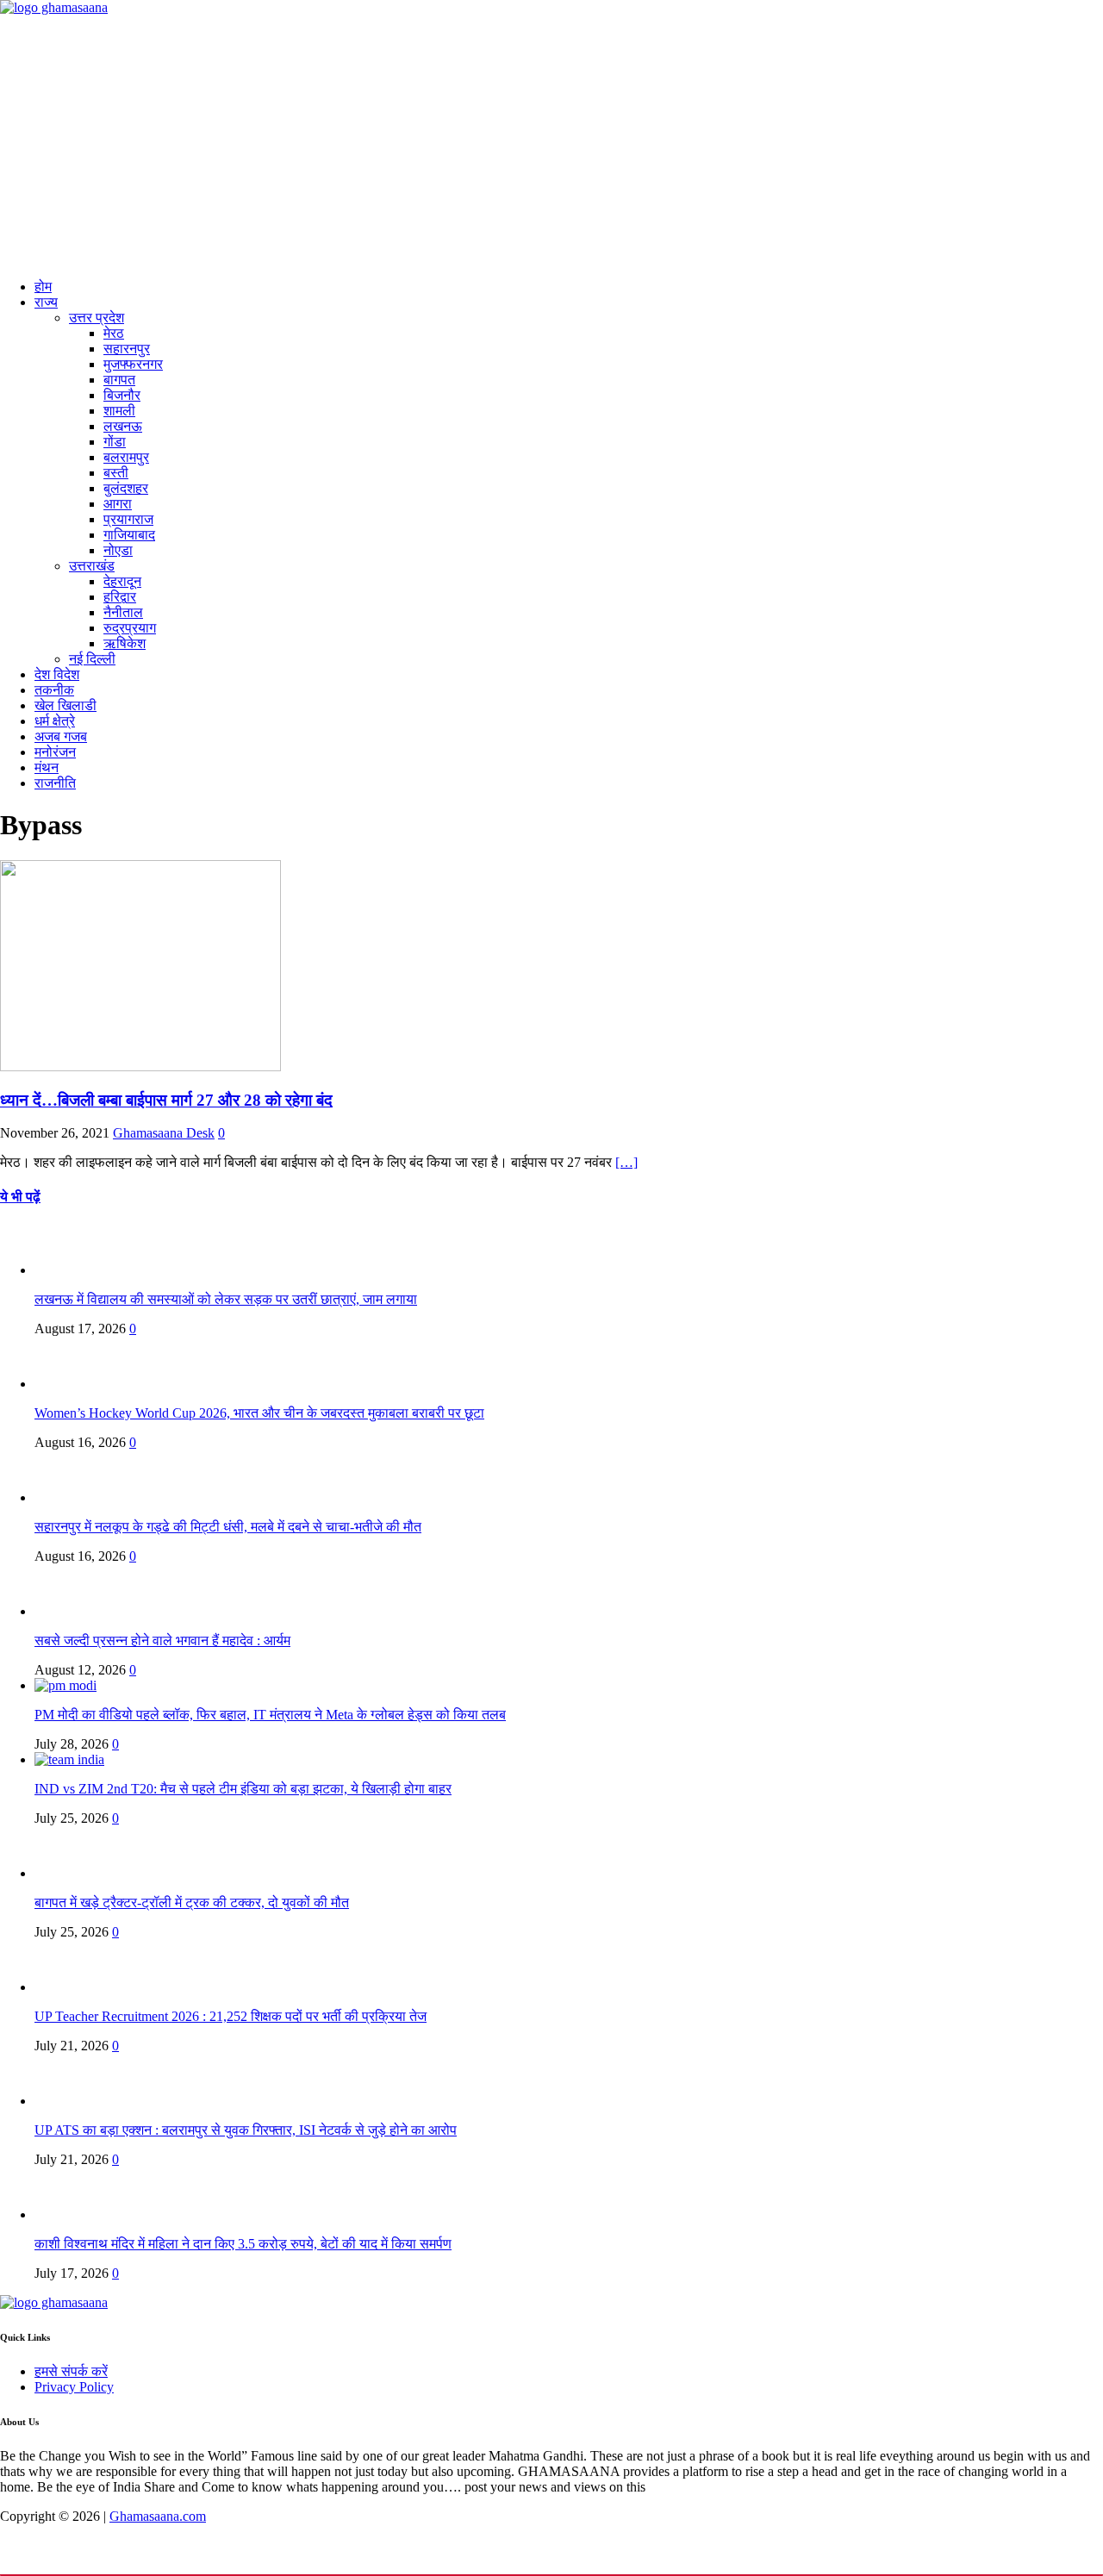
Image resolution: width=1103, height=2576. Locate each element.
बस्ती (116, 473)
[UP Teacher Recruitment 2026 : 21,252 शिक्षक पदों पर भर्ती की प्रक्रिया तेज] (69, 1987)
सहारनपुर (127, 349)
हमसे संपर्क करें (71, 2371)
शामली (119, 411)
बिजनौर (122, 395)
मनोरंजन (55, 752)
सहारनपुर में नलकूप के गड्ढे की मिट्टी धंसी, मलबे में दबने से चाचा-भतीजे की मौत (228, 1527)
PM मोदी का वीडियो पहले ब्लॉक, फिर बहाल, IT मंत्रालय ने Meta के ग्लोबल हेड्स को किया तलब (270, 1715)
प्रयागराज (128, 519)
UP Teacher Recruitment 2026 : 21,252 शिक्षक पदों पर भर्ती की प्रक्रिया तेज (231, 2016)
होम (43, 287)
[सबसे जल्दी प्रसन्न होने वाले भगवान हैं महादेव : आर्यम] (69, 1611)
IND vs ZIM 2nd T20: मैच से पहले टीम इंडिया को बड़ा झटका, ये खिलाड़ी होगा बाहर (243, 1789)
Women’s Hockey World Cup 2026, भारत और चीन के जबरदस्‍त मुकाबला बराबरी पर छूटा (259, 1413)
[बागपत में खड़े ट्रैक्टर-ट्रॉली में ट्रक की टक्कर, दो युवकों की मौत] (69, 1873)
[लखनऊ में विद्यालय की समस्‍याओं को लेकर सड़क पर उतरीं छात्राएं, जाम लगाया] (69, 1270)
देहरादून (122, 581)
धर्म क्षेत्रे (55, 721)
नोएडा (118, 550)
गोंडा (115, 442)
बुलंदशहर (126, 488)
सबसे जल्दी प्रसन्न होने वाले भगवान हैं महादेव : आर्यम (162, 1640)
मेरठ (114, 333)
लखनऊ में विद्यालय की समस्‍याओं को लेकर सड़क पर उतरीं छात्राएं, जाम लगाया (226, 1299)
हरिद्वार (120, 597)
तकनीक (54, 690)
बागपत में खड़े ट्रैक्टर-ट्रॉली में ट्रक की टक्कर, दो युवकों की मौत (192, 1902)
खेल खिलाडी (65, 705)
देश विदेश (57, 674)
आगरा (118, 504)
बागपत (119, 380)
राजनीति (55, 783)
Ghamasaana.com (158, 2516)
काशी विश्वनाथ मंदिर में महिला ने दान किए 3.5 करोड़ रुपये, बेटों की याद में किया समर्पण (243, 2244)
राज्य (46, 302)
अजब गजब (61, 736)
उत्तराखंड (92, 566)
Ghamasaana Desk (164, 1133)
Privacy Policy (74, 2387)
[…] (626, 1162)
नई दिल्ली (92, 659)
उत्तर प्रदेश (97, 318)
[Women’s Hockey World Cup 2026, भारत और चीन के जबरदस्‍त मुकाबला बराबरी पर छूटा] (69, 1384)
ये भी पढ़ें (20, 1197)
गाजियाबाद (129, 535)
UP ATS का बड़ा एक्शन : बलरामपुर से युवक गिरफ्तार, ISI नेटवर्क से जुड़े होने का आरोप (246, 2130)
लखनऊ (123, 426)
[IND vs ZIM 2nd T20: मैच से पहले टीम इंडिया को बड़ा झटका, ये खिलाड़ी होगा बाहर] (69, 1759)
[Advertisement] (551, 145)
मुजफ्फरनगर (133, 364)
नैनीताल (123, 612)
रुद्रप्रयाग (130, 628)
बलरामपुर (126, 457)
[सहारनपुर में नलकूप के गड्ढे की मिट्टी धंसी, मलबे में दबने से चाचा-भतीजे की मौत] (69, 1497)
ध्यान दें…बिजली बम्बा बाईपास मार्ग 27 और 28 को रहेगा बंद (166, 1100)
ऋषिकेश (125, 643)
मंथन (47, 767)
